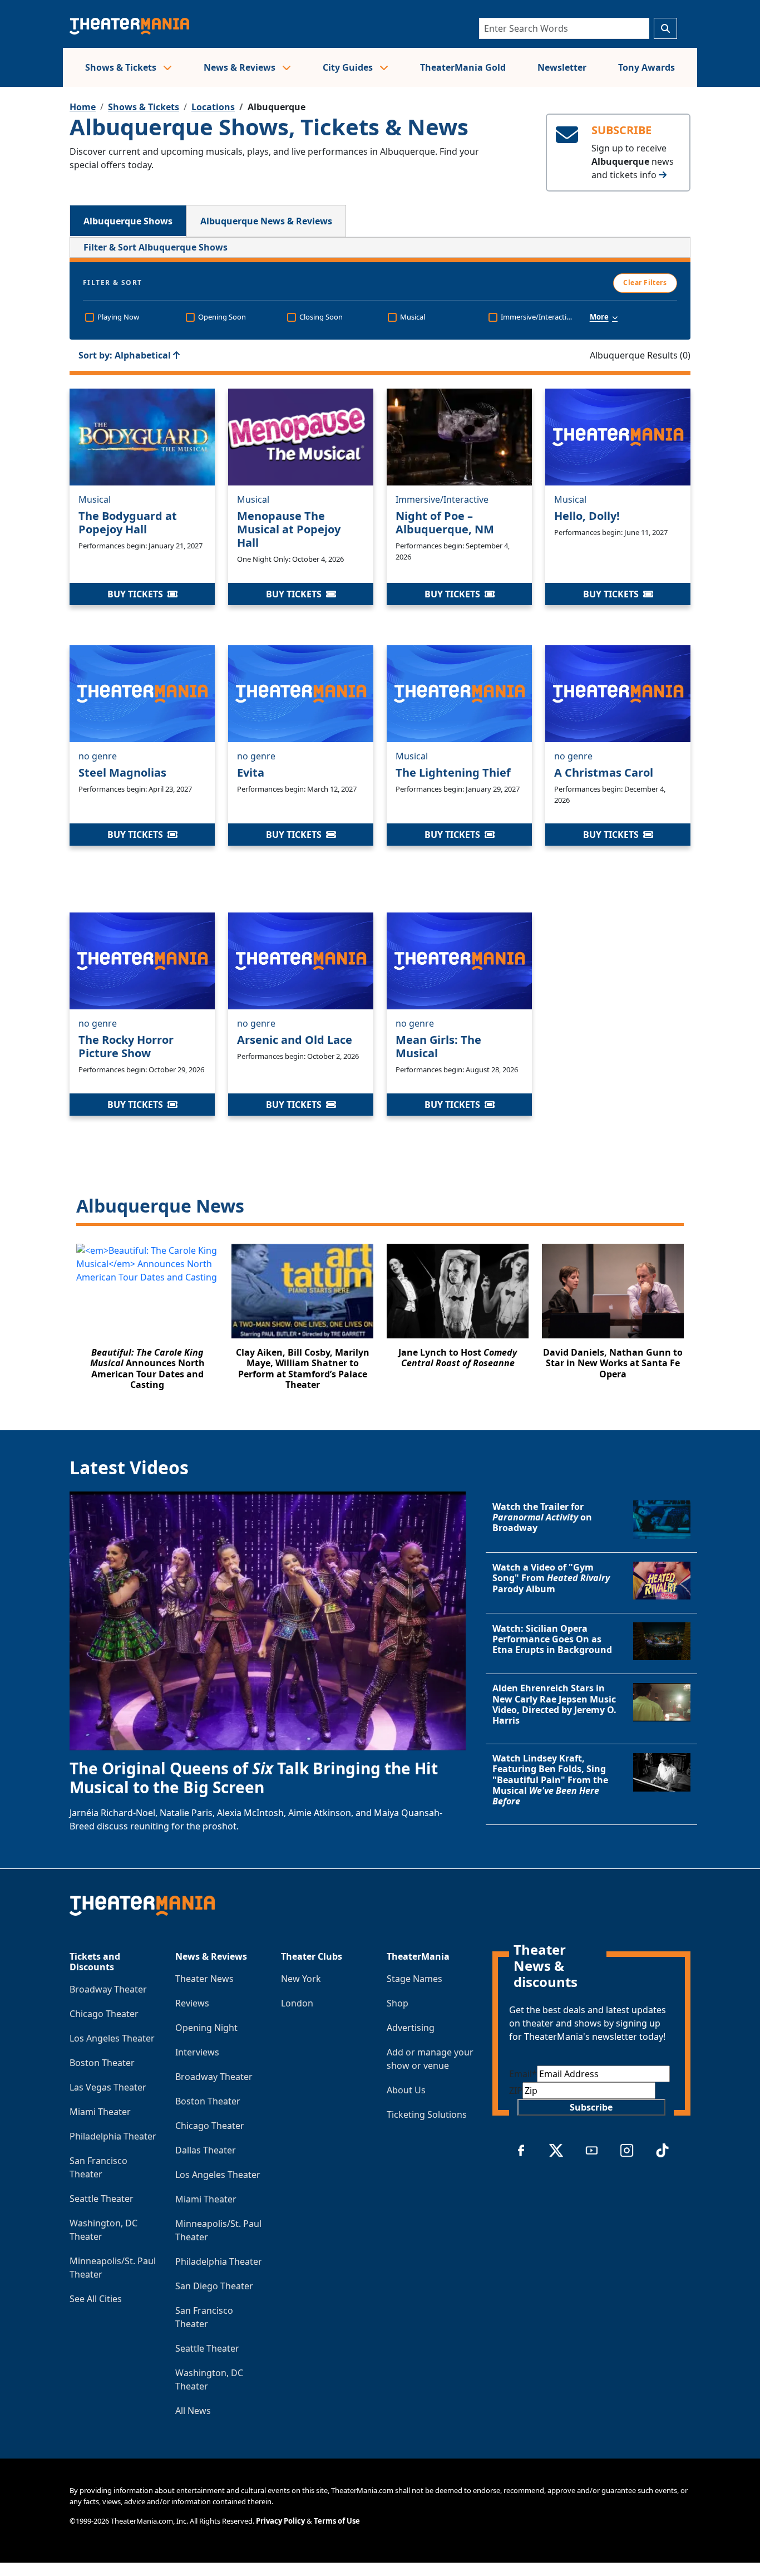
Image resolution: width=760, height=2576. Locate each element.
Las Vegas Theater (108, 2087)
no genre (98, 755)
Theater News (204, 1979)
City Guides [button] (349, 67)
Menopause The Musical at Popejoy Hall (289, 529)
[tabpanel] (380, 820)
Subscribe (591, 2107)
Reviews (192, 2003)
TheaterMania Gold (463, 67)
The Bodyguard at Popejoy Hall (128, 522)
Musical (95, 499)
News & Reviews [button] (241, 67)
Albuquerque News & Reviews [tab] (266, 221)
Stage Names (414, 1979)
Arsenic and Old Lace (295, 1040)
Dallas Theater (206, 2150)
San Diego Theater (214, 2286)
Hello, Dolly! (587, 516)
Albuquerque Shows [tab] (128, 221)
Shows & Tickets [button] (122, 67)
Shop (398, 2003)
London (297, 2003)
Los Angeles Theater (112, 2038)
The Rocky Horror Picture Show (126, 1046)
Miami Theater (100, 2112)
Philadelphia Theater (113, 2136)
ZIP (516, 2091)
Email (523, 2074)
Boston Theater (102, 2063)
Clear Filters (645, 283)
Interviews (197, 2052)
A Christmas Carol (604, 772)
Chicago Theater (104, 2014)
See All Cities (96, 2299)
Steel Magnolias (122, 772)
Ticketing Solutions (427, 2114)
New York (301, 1979)
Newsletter (562, 67)
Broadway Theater (108, 1989)
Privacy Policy (280, 2521)
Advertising (411, 2028)
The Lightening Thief (453, 772)
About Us (406, 2090)
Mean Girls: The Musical (438, 1046)
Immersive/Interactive (442, 499)
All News (193, 2411)
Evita (251, 772)
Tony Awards (647, 67)
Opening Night (206, 2028)
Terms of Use (337, 2521)
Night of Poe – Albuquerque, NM (445, 522)
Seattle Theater (102, 2199)
